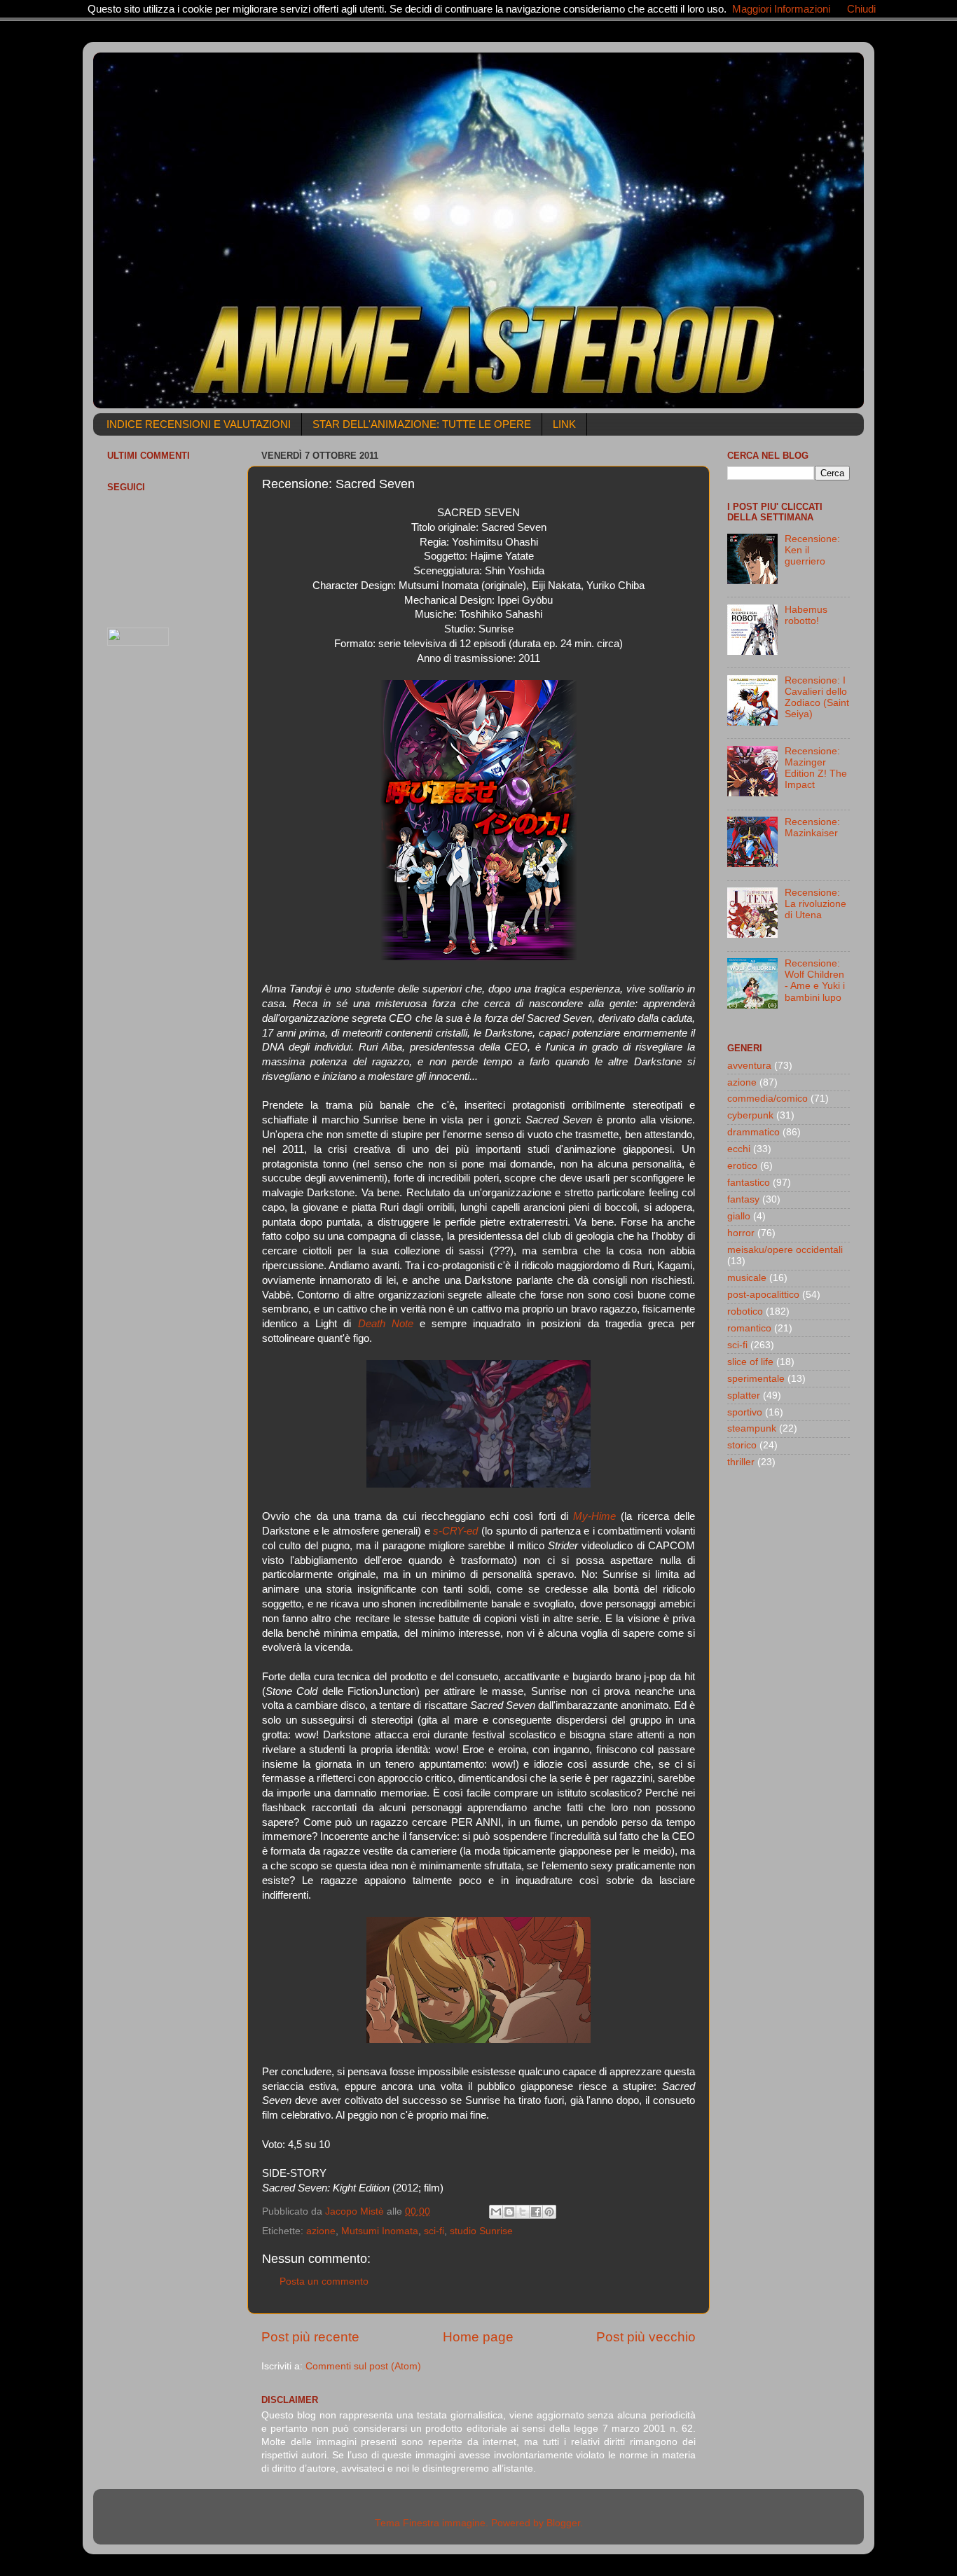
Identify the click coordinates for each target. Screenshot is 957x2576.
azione (321, 2231)
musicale (747, 1278)
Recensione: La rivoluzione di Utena (815, 904)
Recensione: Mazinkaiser (812, 827)
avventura (749, 1066)
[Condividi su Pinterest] (549, 2212)
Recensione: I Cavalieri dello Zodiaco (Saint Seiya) (817, 698)
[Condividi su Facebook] (536, 2212)
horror (741, 1233)
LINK (564, 424)
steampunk (752, 1428)
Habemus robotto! (806, 615)
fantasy (743, 1199)
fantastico (749, 1183)
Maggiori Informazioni (781, 9)
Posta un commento (324, 2281)
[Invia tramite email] (496, 2212)
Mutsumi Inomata (380, 2231)
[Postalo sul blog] (509, 2212)
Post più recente (310, 2337)
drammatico (753, 1132)
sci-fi (434, 2231)
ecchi (739, 1149)
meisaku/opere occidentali (785, 1250)
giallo (739, 1216)
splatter (744, 1396)
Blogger (563, 2523)
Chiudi (861, 9)
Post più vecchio (646, 2337)
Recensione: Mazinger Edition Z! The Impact (816, 768)
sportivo (745, 1412)
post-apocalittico (763, 1295)
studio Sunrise (481, 2231)
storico (742, 1445)
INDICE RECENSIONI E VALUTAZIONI (199, 424)
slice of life (750, 1362)
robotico (745, 1311)
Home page (478, 2337)
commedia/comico (767, 1099)
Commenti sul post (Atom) (363, 2366)
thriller (741, 1462)
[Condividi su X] (523, 2212)
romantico (749, 1328)
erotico (742, 1166)
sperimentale (756, 1379)
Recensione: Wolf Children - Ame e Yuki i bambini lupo (815, 981)
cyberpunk (750, 1115)
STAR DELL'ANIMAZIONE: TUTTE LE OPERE (422, 424)
